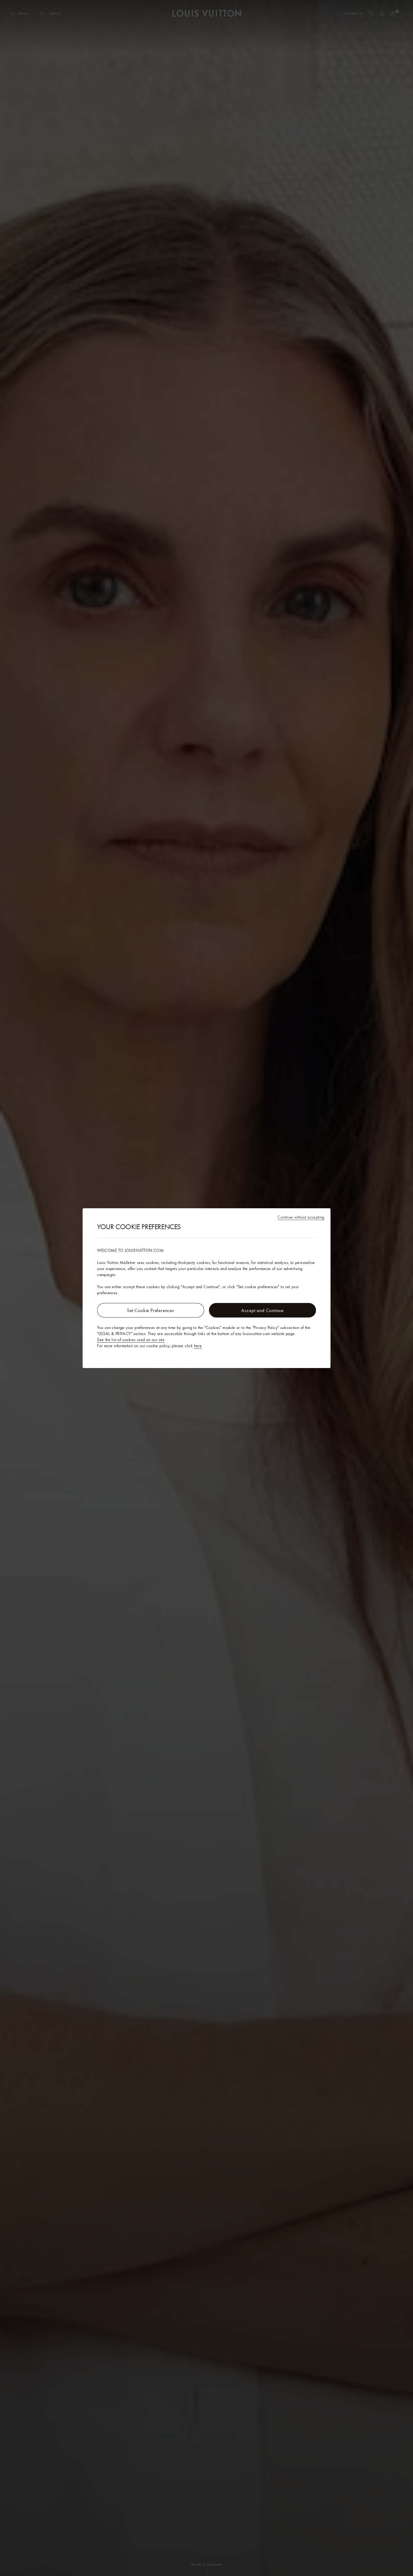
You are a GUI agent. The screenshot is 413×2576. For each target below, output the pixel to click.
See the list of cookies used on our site (131, 1340)
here (198, 1346)
